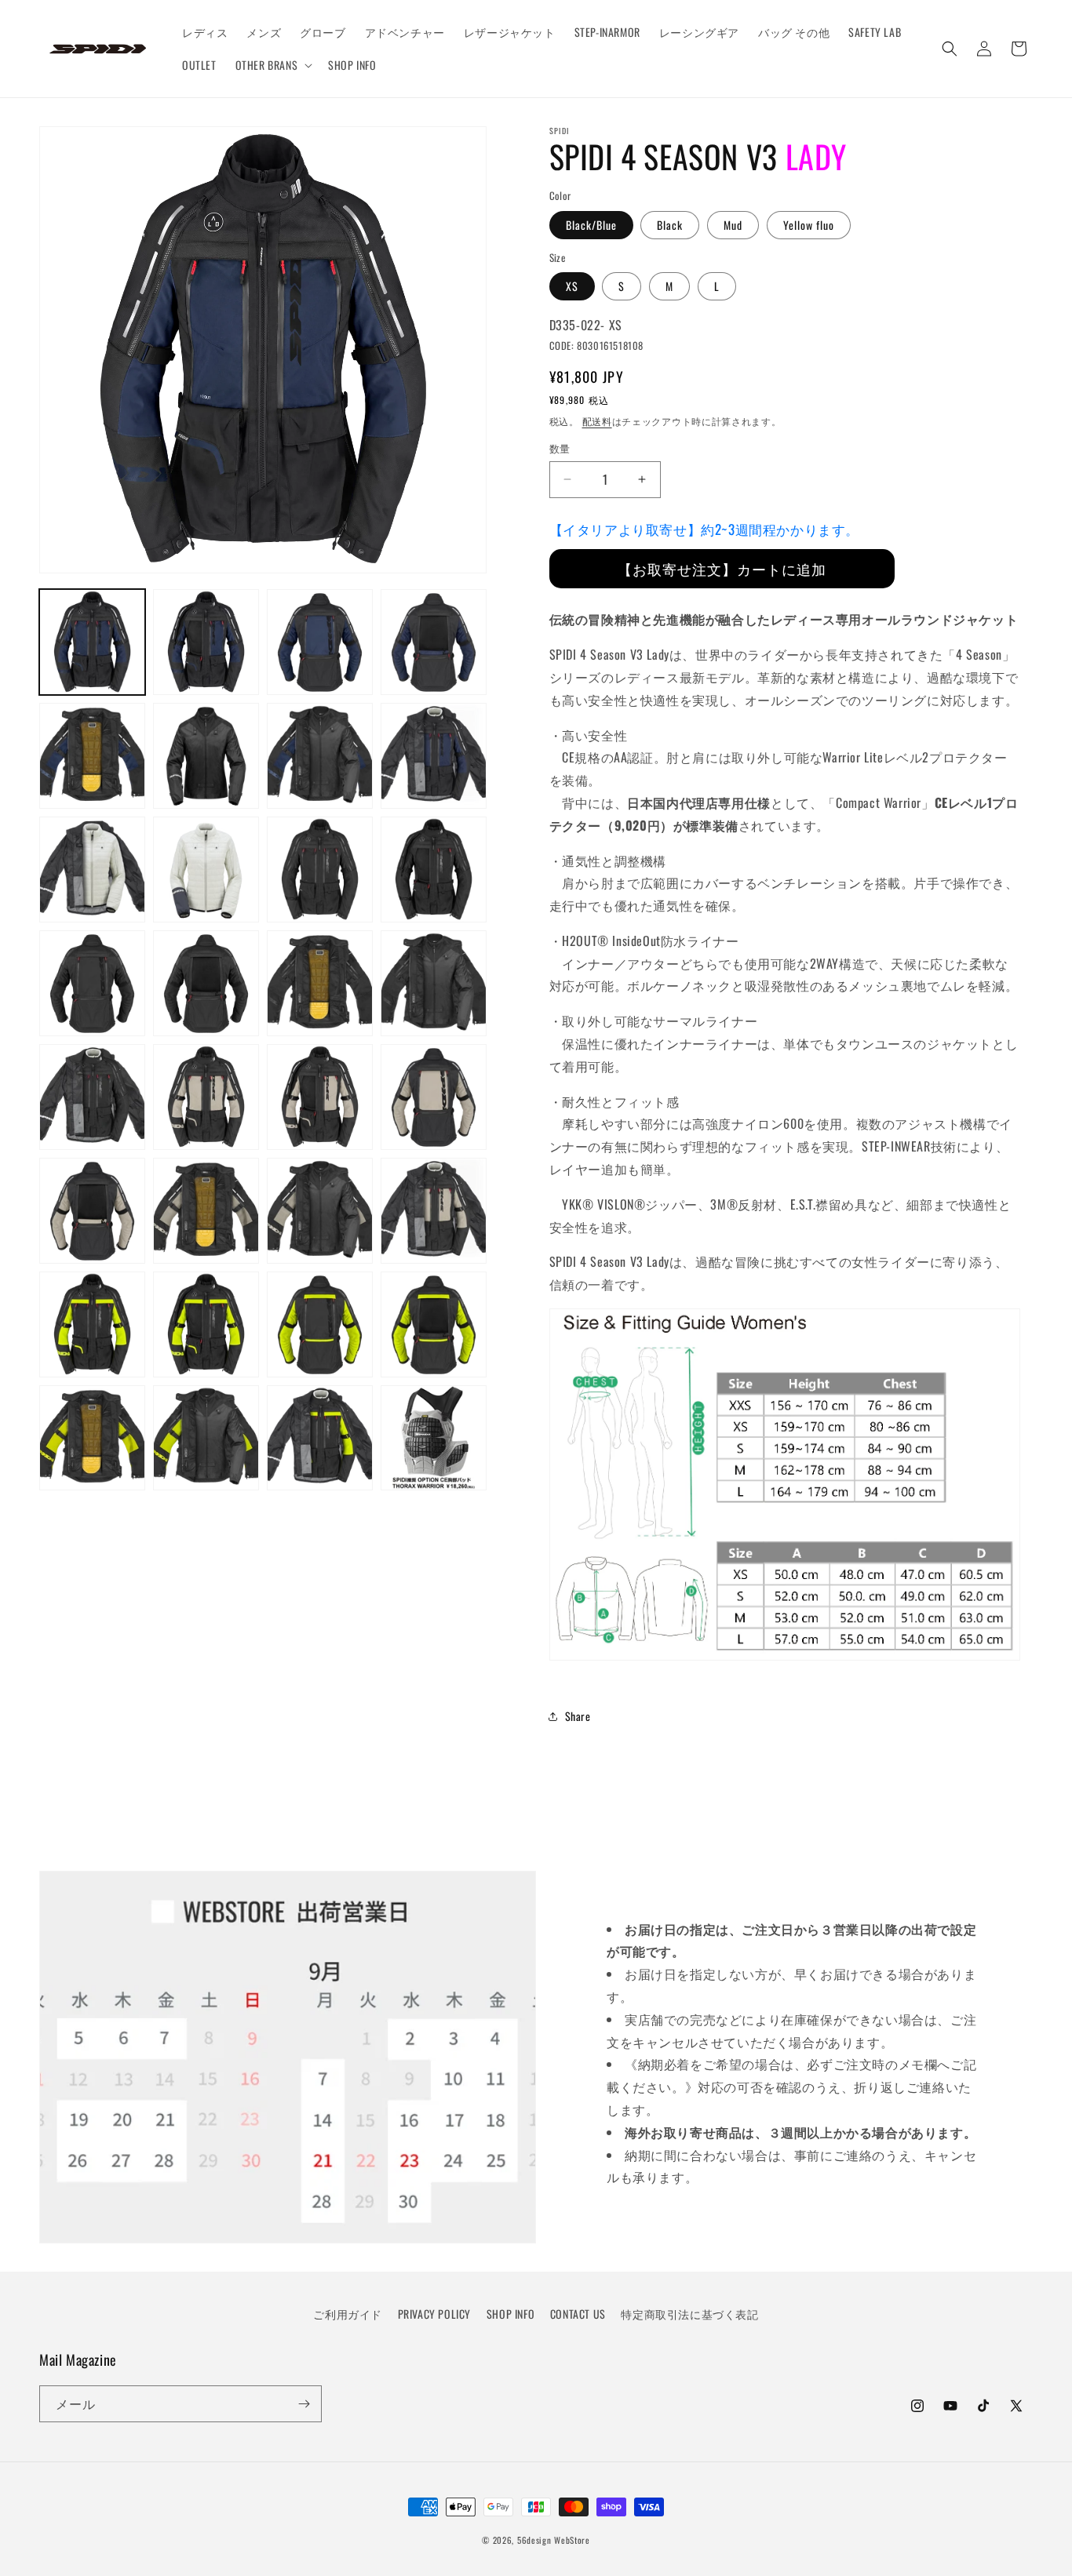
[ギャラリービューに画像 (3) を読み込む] (320, 642)
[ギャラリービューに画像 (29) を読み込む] (92, 1438)
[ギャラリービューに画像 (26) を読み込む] (206, 1324)
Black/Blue (591, 225)
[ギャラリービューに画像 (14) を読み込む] (206, 983)
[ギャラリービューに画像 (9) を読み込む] (92, 870)
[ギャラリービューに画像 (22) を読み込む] (206, 1211)
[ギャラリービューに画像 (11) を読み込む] (320, 870)
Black (670, 225)
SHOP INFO (510, 2314)
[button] (273, 65)
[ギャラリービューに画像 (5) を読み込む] (92, 756)
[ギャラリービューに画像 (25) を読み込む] (92, 1324)
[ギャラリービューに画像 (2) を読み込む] (206, 642)
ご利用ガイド (348, 2314)
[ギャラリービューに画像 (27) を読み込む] (320, 1324)
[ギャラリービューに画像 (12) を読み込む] (434, 870)
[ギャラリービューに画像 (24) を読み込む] (434, 1211)
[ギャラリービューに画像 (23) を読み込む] (320, 1211)
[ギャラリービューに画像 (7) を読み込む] (320, 756)
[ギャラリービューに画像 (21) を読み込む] (92, 1211)
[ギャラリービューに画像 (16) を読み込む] (434, 983)
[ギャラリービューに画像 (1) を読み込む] (92, 642)
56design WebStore (554, 2540)
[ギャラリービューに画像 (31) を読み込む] (320, 1438)
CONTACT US (578, 2314)
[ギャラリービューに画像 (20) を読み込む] (434, 1097)
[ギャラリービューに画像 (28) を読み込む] (434, 1324)
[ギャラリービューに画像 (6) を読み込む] (206, 756)
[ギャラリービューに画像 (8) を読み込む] (434, 756)
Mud (733, 225)
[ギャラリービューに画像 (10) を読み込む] (206, 870)
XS (572, 286)
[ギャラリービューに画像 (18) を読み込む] (206, 1097)
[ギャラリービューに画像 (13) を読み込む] (92, 983)
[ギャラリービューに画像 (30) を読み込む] (206, 1438)
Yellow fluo (809, 225)
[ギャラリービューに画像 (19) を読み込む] (320, 1097)
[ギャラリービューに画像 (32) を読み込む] (434, 1438)
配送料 (597, 421)
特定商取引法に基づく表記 (689, 2314)
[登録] (304, 2404)
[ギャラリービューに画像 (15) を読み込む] (320, 983)
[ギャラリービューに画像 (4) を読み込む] (434, 642)
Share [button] (578, 1716)
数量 (560, 448)
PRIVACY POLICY (434, 2314)
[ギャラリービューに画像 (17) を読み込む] (92, 1097)
